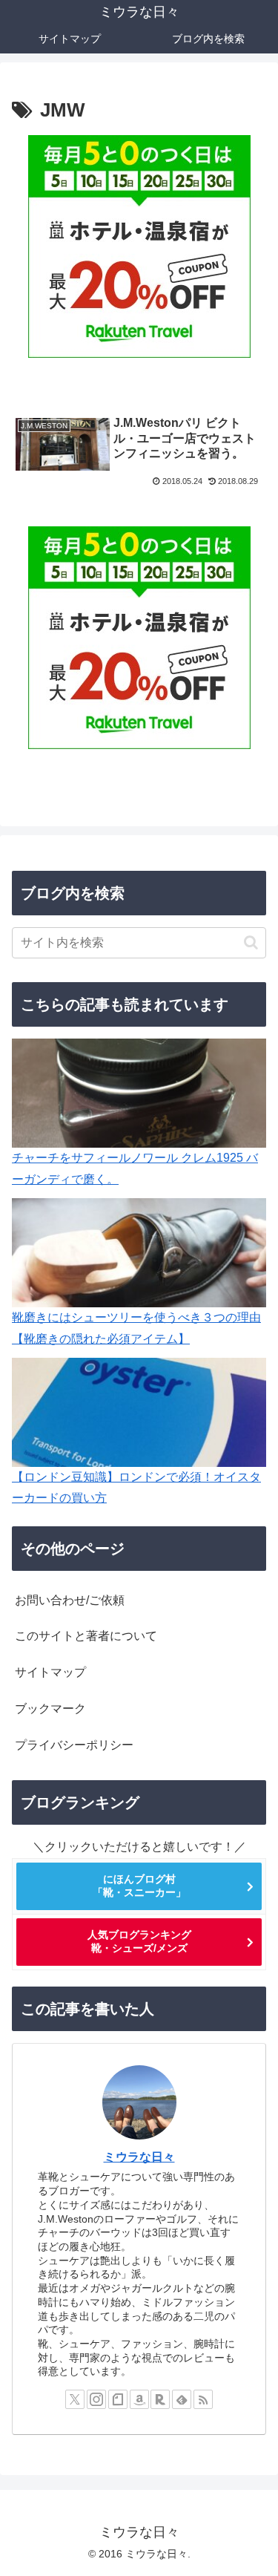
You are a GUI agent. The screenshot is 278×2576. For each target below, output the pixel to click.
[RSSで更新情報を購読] (203, 2399)
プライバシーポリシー (74, 1745)
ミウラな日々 (139, 2157)
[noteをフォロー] (118, 2399)
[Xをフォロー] (75, 2399)
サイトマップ (50, 1672)
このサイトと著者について (86, 1636)
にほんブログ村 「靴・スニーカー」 (139, 1886)
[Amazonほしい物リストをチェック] (139, 2399)
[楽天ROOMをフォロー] (160, 2399)
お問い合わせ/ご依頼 (70, 1600)
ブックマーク (50, 1709)
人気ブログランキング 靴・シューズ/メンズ (139, 1941)
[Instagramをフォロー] (96, 2399)
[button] (251, 942)
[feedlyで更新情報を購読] (182, 2399)
